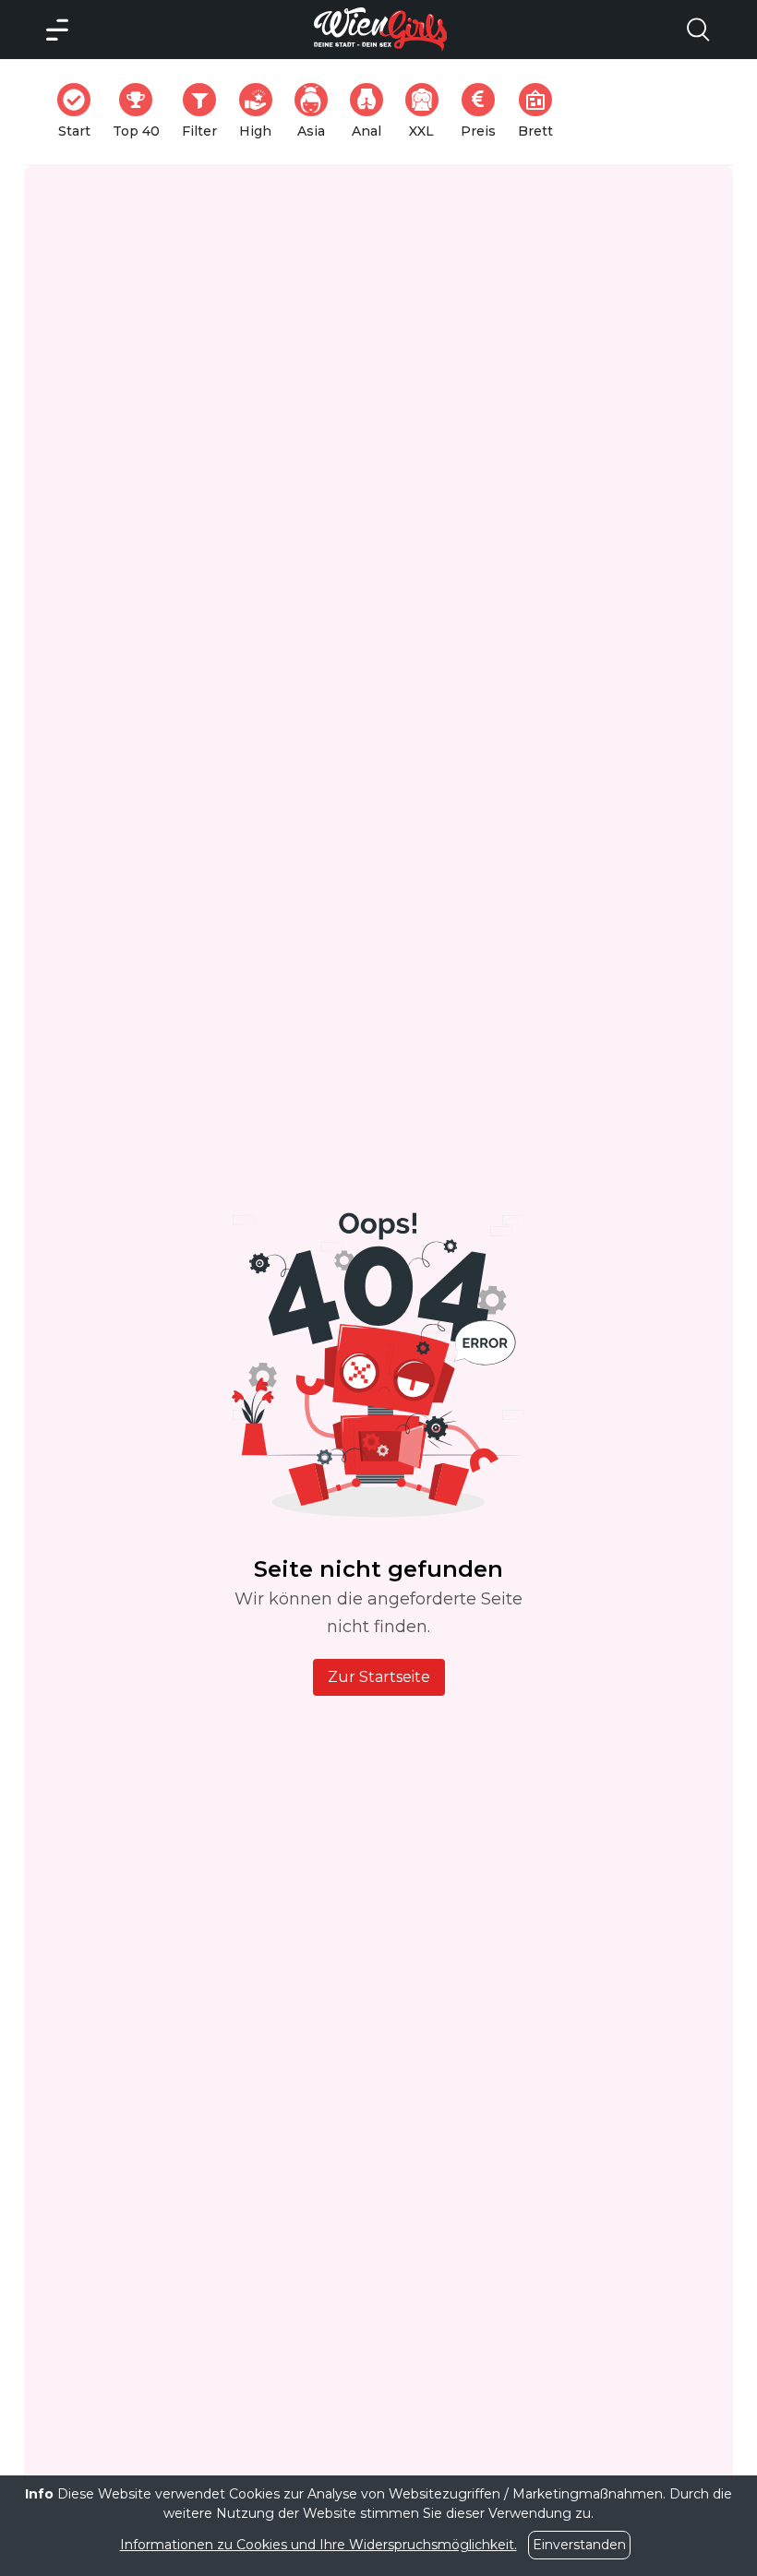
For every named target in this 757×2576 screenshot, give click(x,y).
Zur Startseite (379, 1677)
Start (80, 111)
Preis (484, 111)
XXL (427, 111)
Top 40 (142, 111)
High (261, 111)
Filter (205, 111)
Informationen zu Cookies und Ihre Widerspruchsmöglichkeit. (318, 2545)
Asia (318, 111)
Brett (541, 111)
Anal (373, 111)
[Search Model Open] (698, 30)
